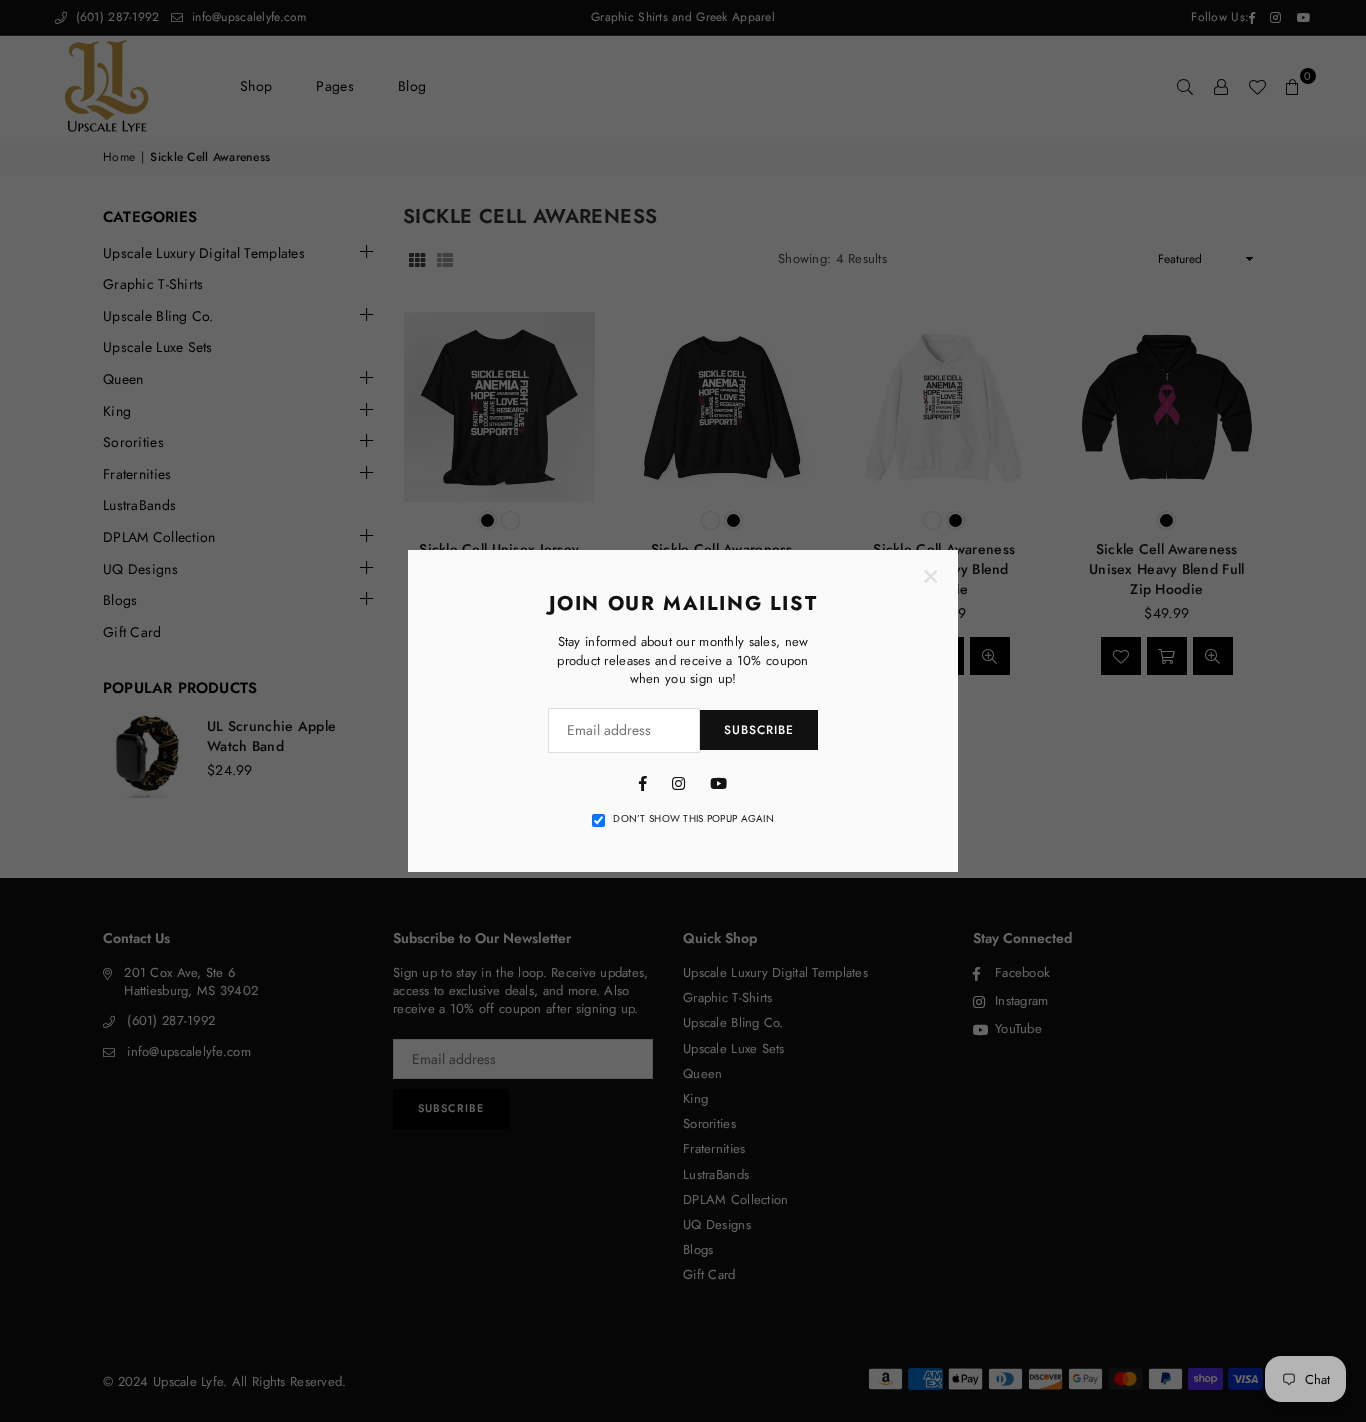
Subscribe (759, 730)
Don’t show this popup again (693, 819)
